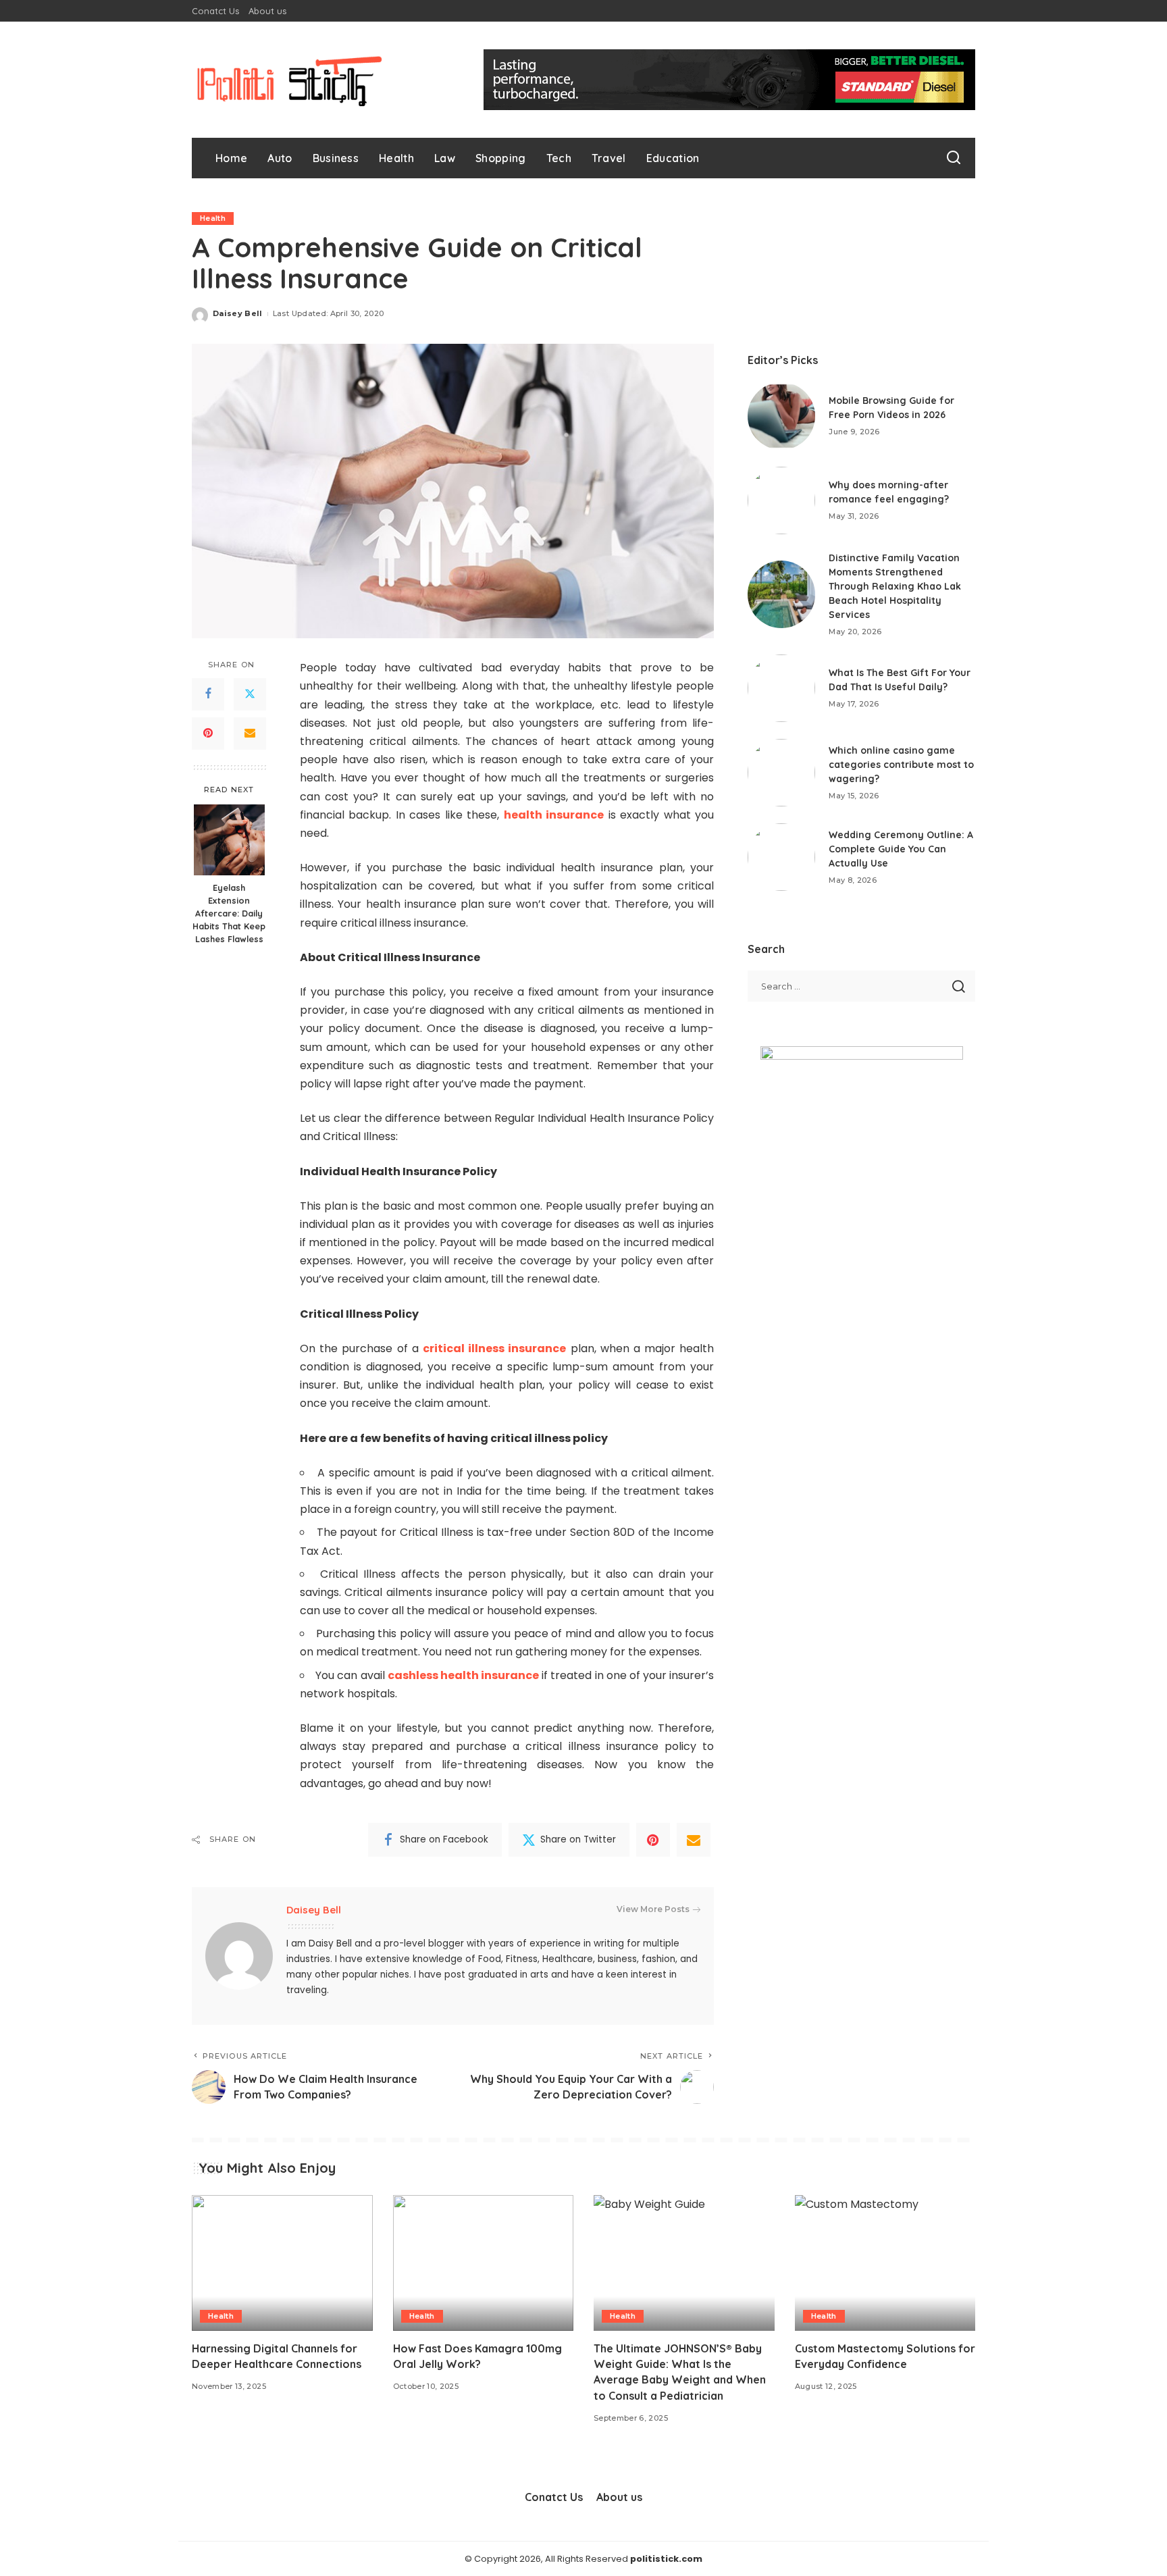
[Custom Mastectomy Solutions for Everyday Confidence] (885, 2263)
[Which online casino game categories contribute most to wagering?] (781, 773)
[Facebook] (208, 694)
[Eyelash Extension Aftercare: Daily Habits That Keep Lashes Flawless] (229, 840)
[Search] (954, 158)
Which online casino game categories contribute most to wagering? (901, 765)
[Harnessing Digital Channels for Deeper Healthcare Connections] (282, 2263)
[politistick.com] (290, 80)
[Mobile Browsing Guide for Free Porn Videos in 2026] (781, 416)
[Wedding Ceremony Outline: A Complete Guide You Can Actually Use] (781, 857)
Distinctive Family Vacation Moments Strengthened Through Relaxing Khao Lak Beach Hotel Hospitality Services (895, 586)
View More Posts (653, 1909)
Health (213, 218)
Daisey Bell (238, 313)
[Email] (250, 733)
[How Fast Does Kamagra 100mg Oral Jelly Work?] (484, 2263)
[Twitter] (250, 694)
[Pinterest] (208, 733)
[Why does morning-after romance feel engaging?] (781, 500)
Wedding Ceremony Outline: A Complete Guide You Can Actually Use (901, 849)
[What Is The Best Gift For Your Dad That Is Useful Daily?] (781, 688)
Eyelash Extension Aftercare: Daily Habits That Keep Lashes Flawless (229, 914)
